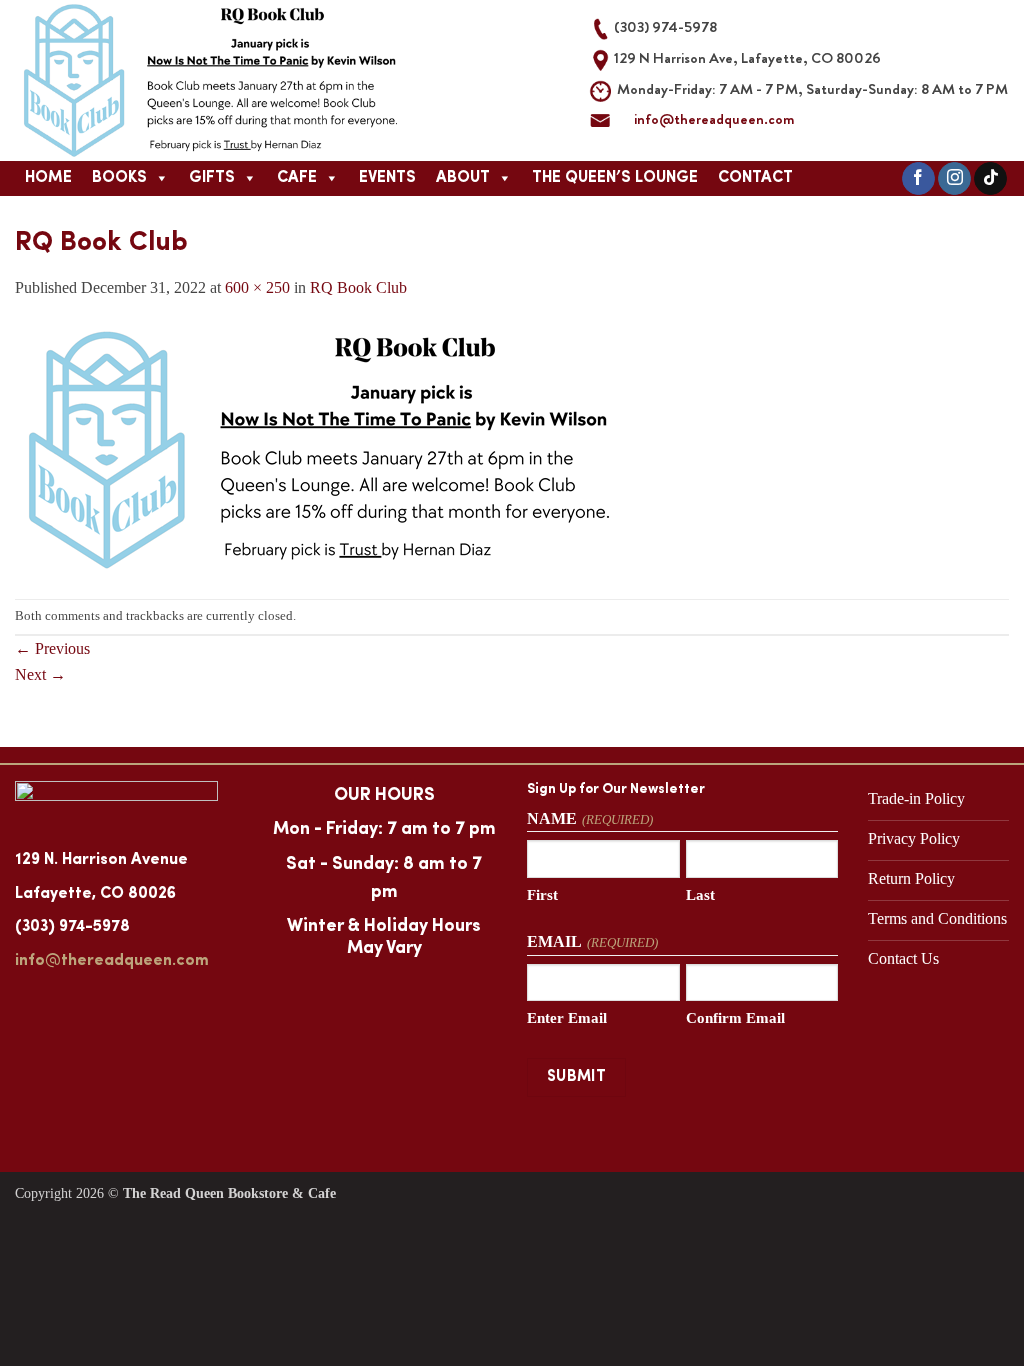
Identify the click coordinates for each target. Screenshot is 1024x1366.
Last (700, 895)
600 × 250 (257, 287)
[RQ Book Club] (315, 447)
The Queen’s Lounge (615, 178)
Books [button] (119, 178)
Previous (52, 648)
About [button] (463, 178)
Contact (755, 178)
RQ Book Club (358, 287)
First (542, 895)
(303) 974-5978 (72, 927)
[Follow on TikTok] (990, 179)
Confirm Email (735, 1018)
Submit (577, 1077)
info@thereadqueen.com (714, 119)
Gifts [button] (212, 178)
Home (48, 178)
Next (40, 674)
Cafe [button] (297, 178)
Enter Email (567, 1018)
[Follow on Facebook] (918, 179)
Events (387, 178)
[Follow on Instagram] (954, 179)
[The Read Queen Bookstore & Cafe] (272, 80)
